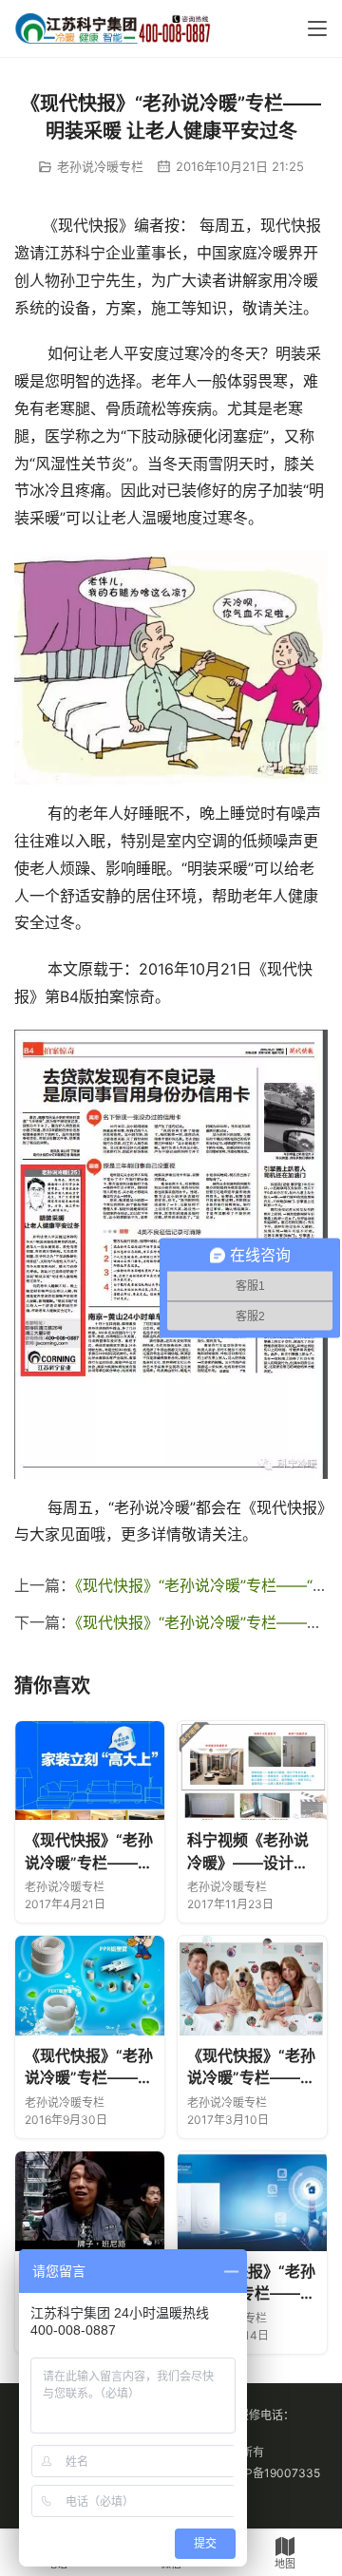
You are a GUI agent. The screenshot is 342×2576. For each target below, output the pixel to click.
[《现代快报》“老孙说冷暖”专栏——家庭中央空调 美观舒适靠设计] (90, 1771)
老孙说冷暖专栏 (100, 166)
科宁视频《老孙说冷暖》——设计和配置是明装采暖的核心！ (248, 1852)
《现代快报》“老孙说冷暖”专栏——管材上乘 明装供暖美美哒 (89, 2068)
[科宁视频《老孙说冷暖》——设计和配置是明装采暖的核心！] (252, 1771)
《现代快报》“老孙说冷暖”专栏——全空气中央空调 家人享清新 (251, 2068)
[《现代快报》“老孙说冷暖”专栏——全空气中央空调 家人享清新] (252, 1986)
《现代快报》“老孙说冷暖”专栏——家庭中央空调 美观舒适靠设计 (89, 1852)
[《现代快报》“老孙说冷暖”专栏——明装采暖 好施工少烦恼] (90, 2201)
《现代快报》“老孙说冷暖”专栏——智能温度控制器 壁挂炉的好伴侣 (251, 2283)
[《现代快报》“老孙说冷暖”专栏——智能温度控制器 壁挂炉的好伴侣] (252, 2201)
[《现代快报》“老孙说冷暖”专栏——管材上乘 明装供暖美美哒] (90, 1986)
